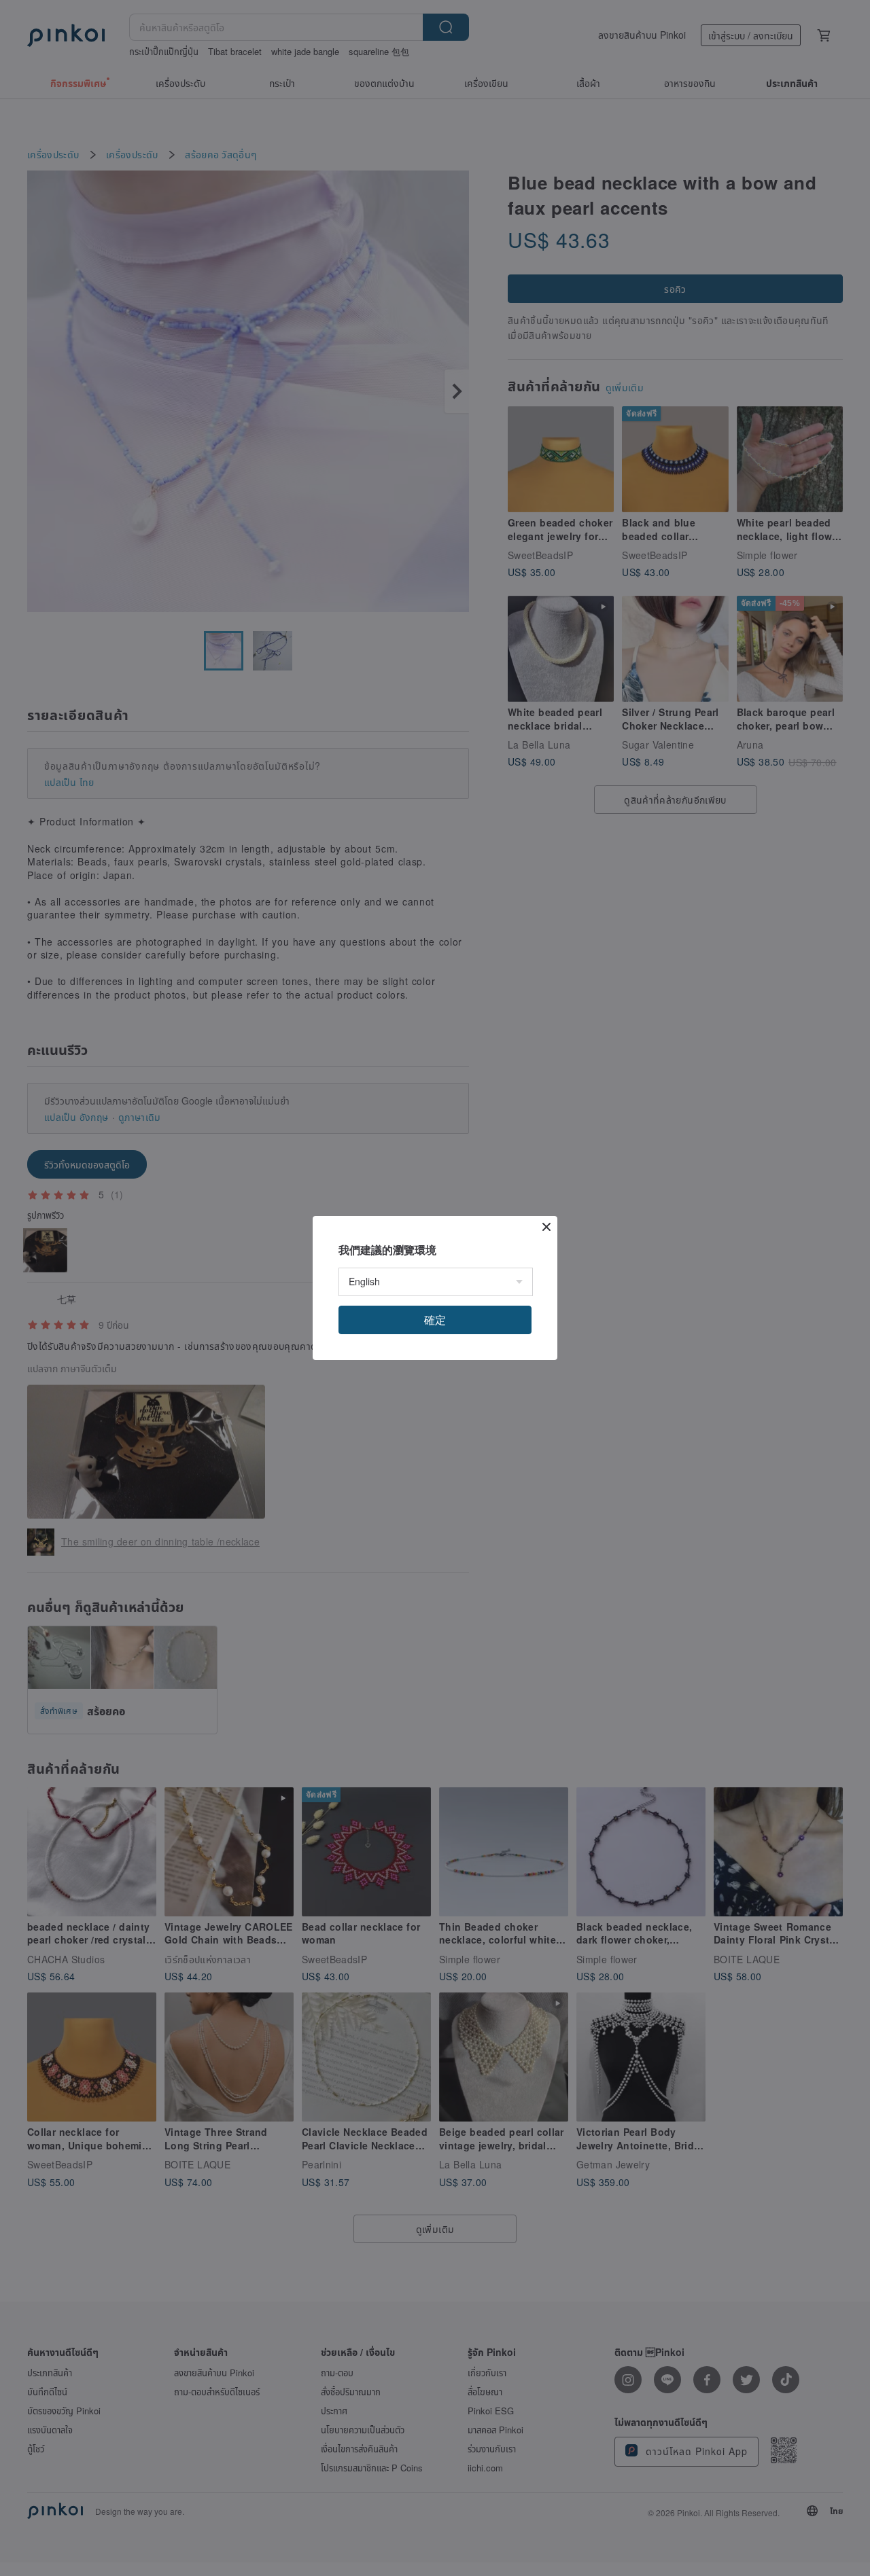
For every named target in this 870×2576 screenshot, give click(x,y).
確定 (435, 1320)
